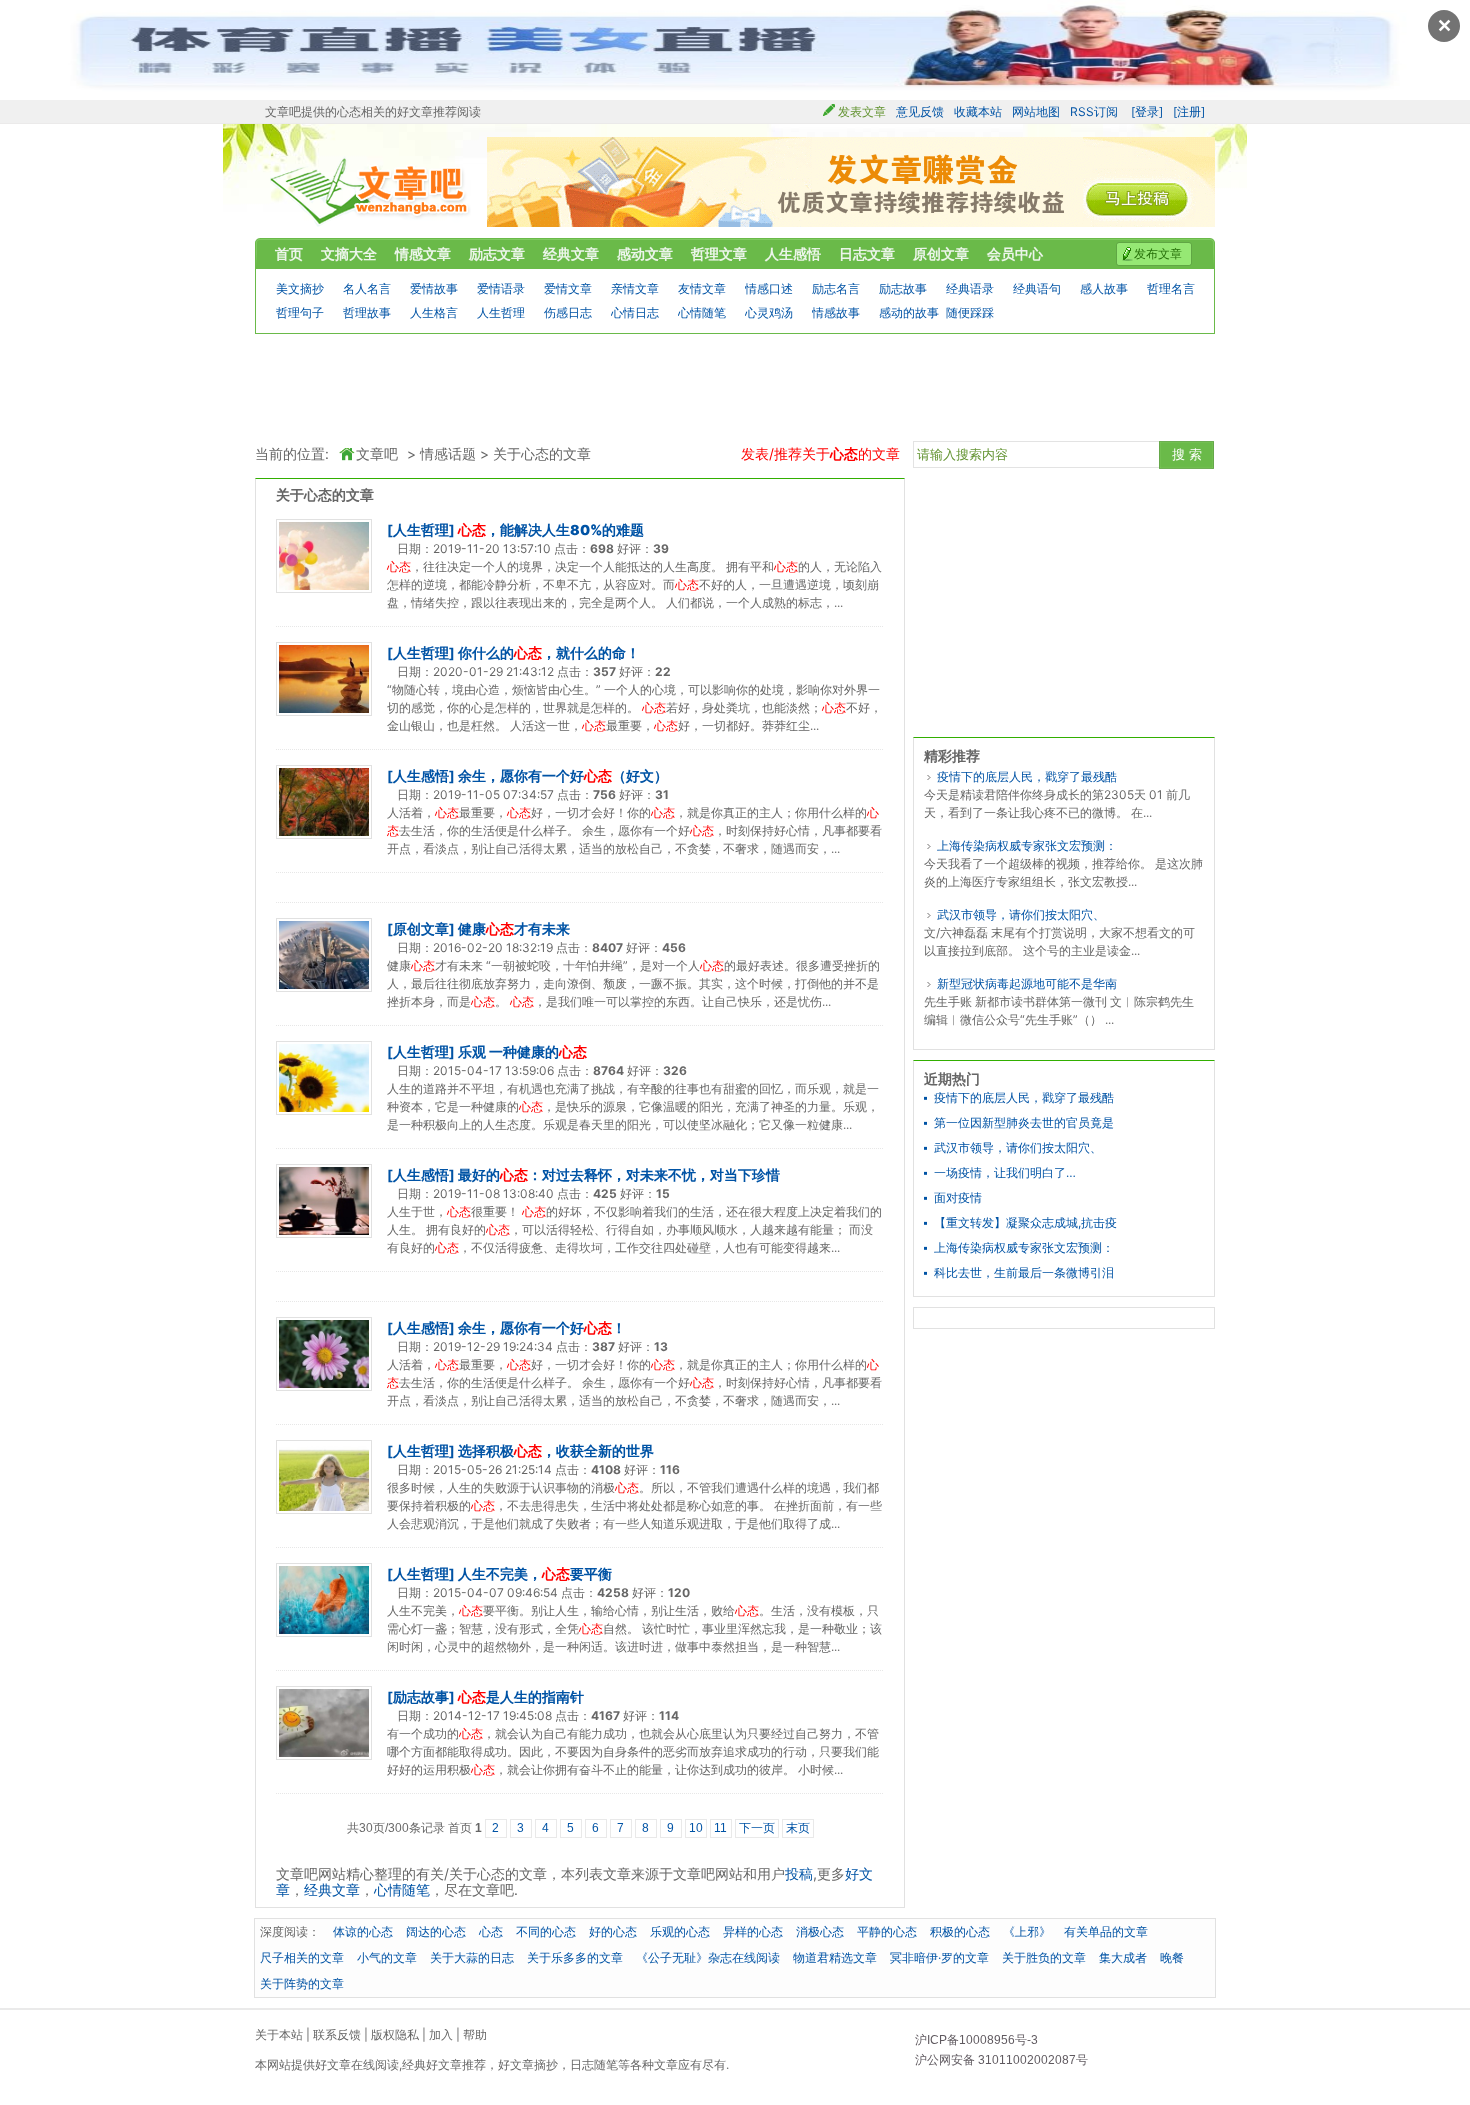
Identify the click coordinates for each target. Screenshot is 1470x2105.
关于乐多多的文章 (575, 1957)
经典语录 (970, 288)
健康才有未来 (514, 928)
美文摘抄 (300, 288)
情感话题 (448, 454)
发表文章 (862, 111)
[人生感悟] (421, 775)
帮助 (475, 2034)
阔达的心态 (436, 1931)
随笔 (606, 2064)
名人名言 (367, 288)
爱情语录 (501, 288)
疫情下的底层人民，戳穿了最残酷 (1027, 776)
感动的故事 (909, 312)
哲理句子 (300, 312)
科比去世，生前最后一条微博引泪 (1024, 1273)
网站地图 (1036, 111)
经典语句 (1037, 288)
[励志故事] (421, 1696)
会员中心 (1015, 253)
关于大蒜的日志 (472, 1957)
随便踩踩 (970, 312)
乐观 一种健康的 (522, 1051)
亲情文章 (635, 288)
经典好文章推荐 (444, 2064)
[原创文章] (421, 928)
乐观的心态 (680, 1931)
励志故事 (903, 288)
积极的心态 (960, 1931)
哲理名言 (1171, 288)
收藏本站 (978, 111)
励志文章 (497, 253)
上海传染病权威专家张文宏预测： (1027, 845)
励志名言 (836, 288)
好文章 (333, 2064)
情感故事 (836, 312)
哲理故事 (367, 312)
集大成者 (1123, 1957)
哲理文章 (719, 253)
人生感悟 (793, 253)
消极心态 (820, 1931)
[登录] (1147, 111)
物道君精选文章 (835, 1957)
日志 (582, 2064)
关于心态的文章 (542, 454)
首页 (289, 253)
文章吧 (370, 191)
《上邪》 (1027, 1931)
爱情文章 (568, 288)
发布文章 (1158, 253)
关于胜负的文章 (1044, 1957)
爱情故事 (434, 288)
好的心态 (613, 1931)
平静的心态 (887, 1931)
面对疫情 (958, 1198)
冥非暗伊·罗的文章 (939, 1957)
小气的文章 (387, 1957)
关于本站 (279, 2034)
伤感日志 (568, 312)
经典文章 (571, 253)
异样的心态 (753, 1931)
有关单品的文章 (1106, 1931)
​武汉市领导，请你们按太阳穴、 (1021, 914)
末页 (798, 1828)
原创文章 (941, 253)
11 (720, 1828)
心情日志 (635, 312)
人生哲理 (501, 312)
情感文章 (423, 253)
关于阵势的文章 (302, 1983)
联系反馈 (337, 2034)
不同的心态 (546, 1931)
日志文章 (867, 253)
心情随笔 (702, 312)
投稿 (799, 1873)
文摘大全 (349, 253)
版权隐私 (395, 2034)
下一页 (757, 1828)
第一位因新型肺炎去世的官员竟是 (1024, 1123)
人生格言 (434, 312)
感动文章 (645, 253)
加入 (441, 2034)
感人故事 (1104, 288)
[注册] (1189, 111)
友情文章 (702, 288)
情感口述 (769, 288)
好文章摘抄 (528, 2064)
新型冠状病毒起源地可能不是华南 (1027, 983)
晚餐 (1172, 1957)
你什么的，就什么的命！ (549, 652)
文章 (666, 2064)
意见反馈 (920, 111)
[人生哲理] (421, 529)
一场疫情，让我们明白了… (1005, 1173)
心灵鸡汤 (769, 312)
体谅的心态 (363, 1931)
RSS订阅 (1094, 111)
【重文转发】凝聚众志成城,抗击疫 (1025, 1223)
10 (696, 1828)
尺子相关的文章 (302, 1957)
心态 (491, 1931)
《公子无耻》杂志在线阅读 (708, 1957)
